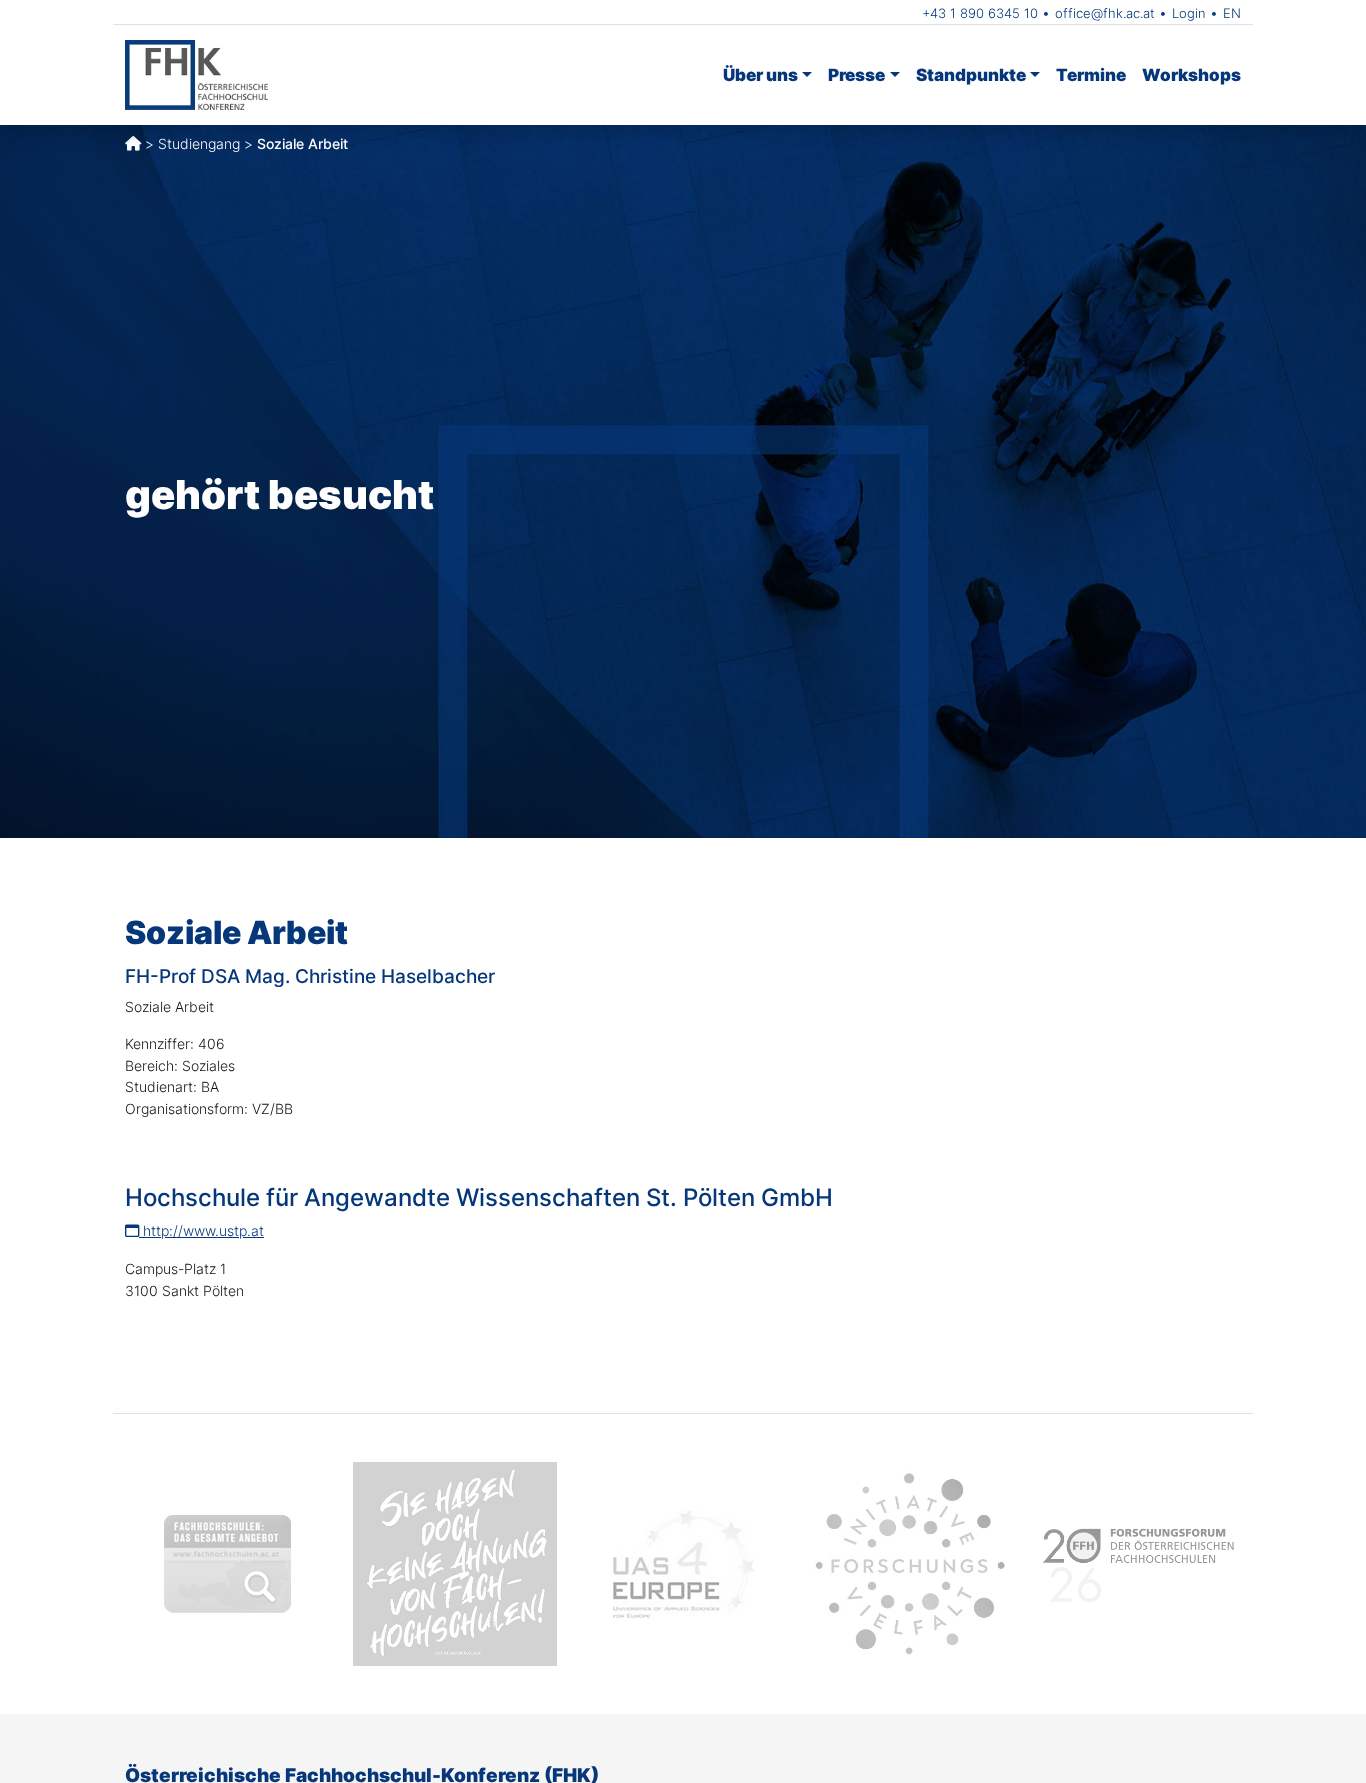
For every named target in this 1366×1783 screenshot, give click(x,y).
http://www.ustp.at (201, 1230)
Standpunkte (971, 74)
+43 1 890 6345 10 (980, 13)
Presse (856, 74)
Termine (1091, 74)
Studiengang (199, 143)
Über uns (760, 74)
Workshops (1191, 74)
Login (1189, 13)
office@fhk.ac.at (1105, 13)
